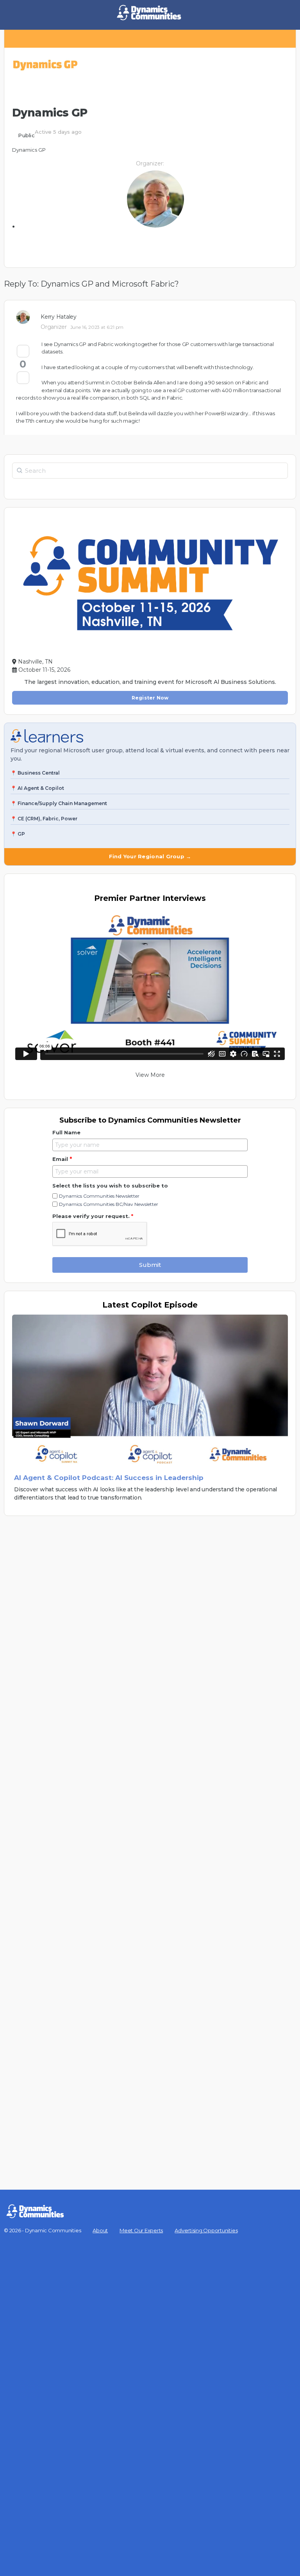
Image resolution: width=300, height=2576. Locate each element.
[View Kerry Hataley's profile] (25, 317)
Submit (150, 1265)
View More (150, 1075)
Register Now (150, 698)
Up (23, 351)
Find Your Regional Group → (150, 856)
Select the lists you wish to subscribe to (110, 1186)
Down (23, 378)
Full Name (66, 1132)
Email (62, 1159)
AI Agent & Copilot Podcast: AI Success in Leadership (109, 1478)
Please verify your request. (93, 1216)
